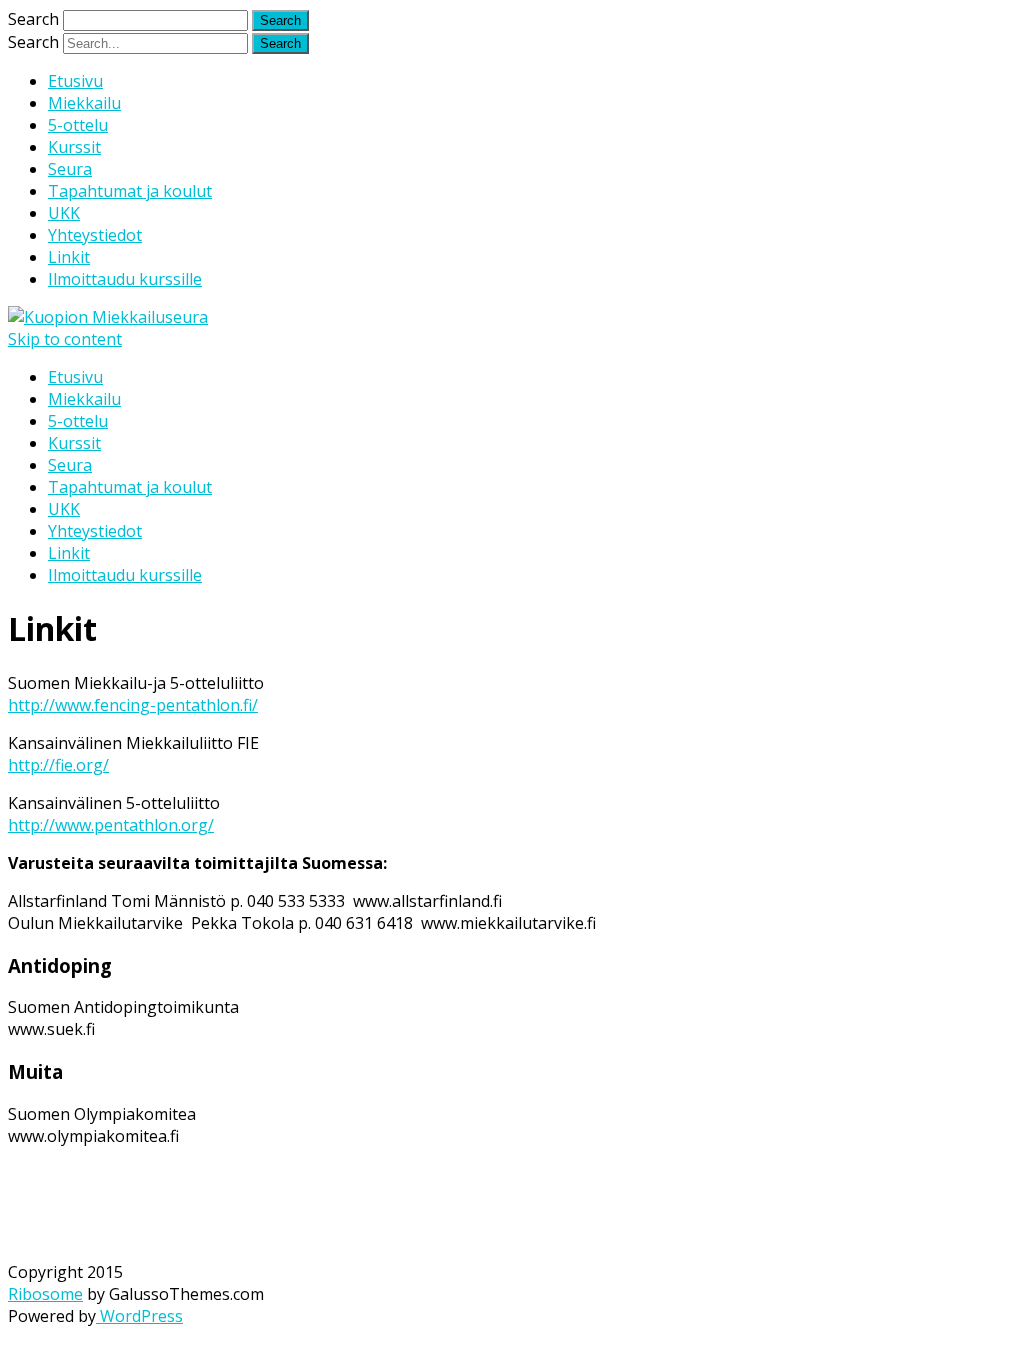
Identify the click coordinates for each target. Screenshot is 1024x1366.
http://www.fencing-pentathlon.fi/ (133, 705)
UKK (64, 213)
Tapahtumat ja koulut (130, 191)
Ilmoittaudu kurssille (125, 279)
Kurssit (74, 147)
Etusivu (75, 81)
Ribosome (45, 1294)
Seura (70, 169)
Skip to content (65, 339)
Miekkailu (84, 103)
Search (33, 19)
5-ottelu (78, 125)
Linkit (69, 257)
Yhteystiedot (95, 235)
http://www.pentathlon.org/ (111, 825)
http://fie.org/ (58, 765)
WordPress (139, 1316)
